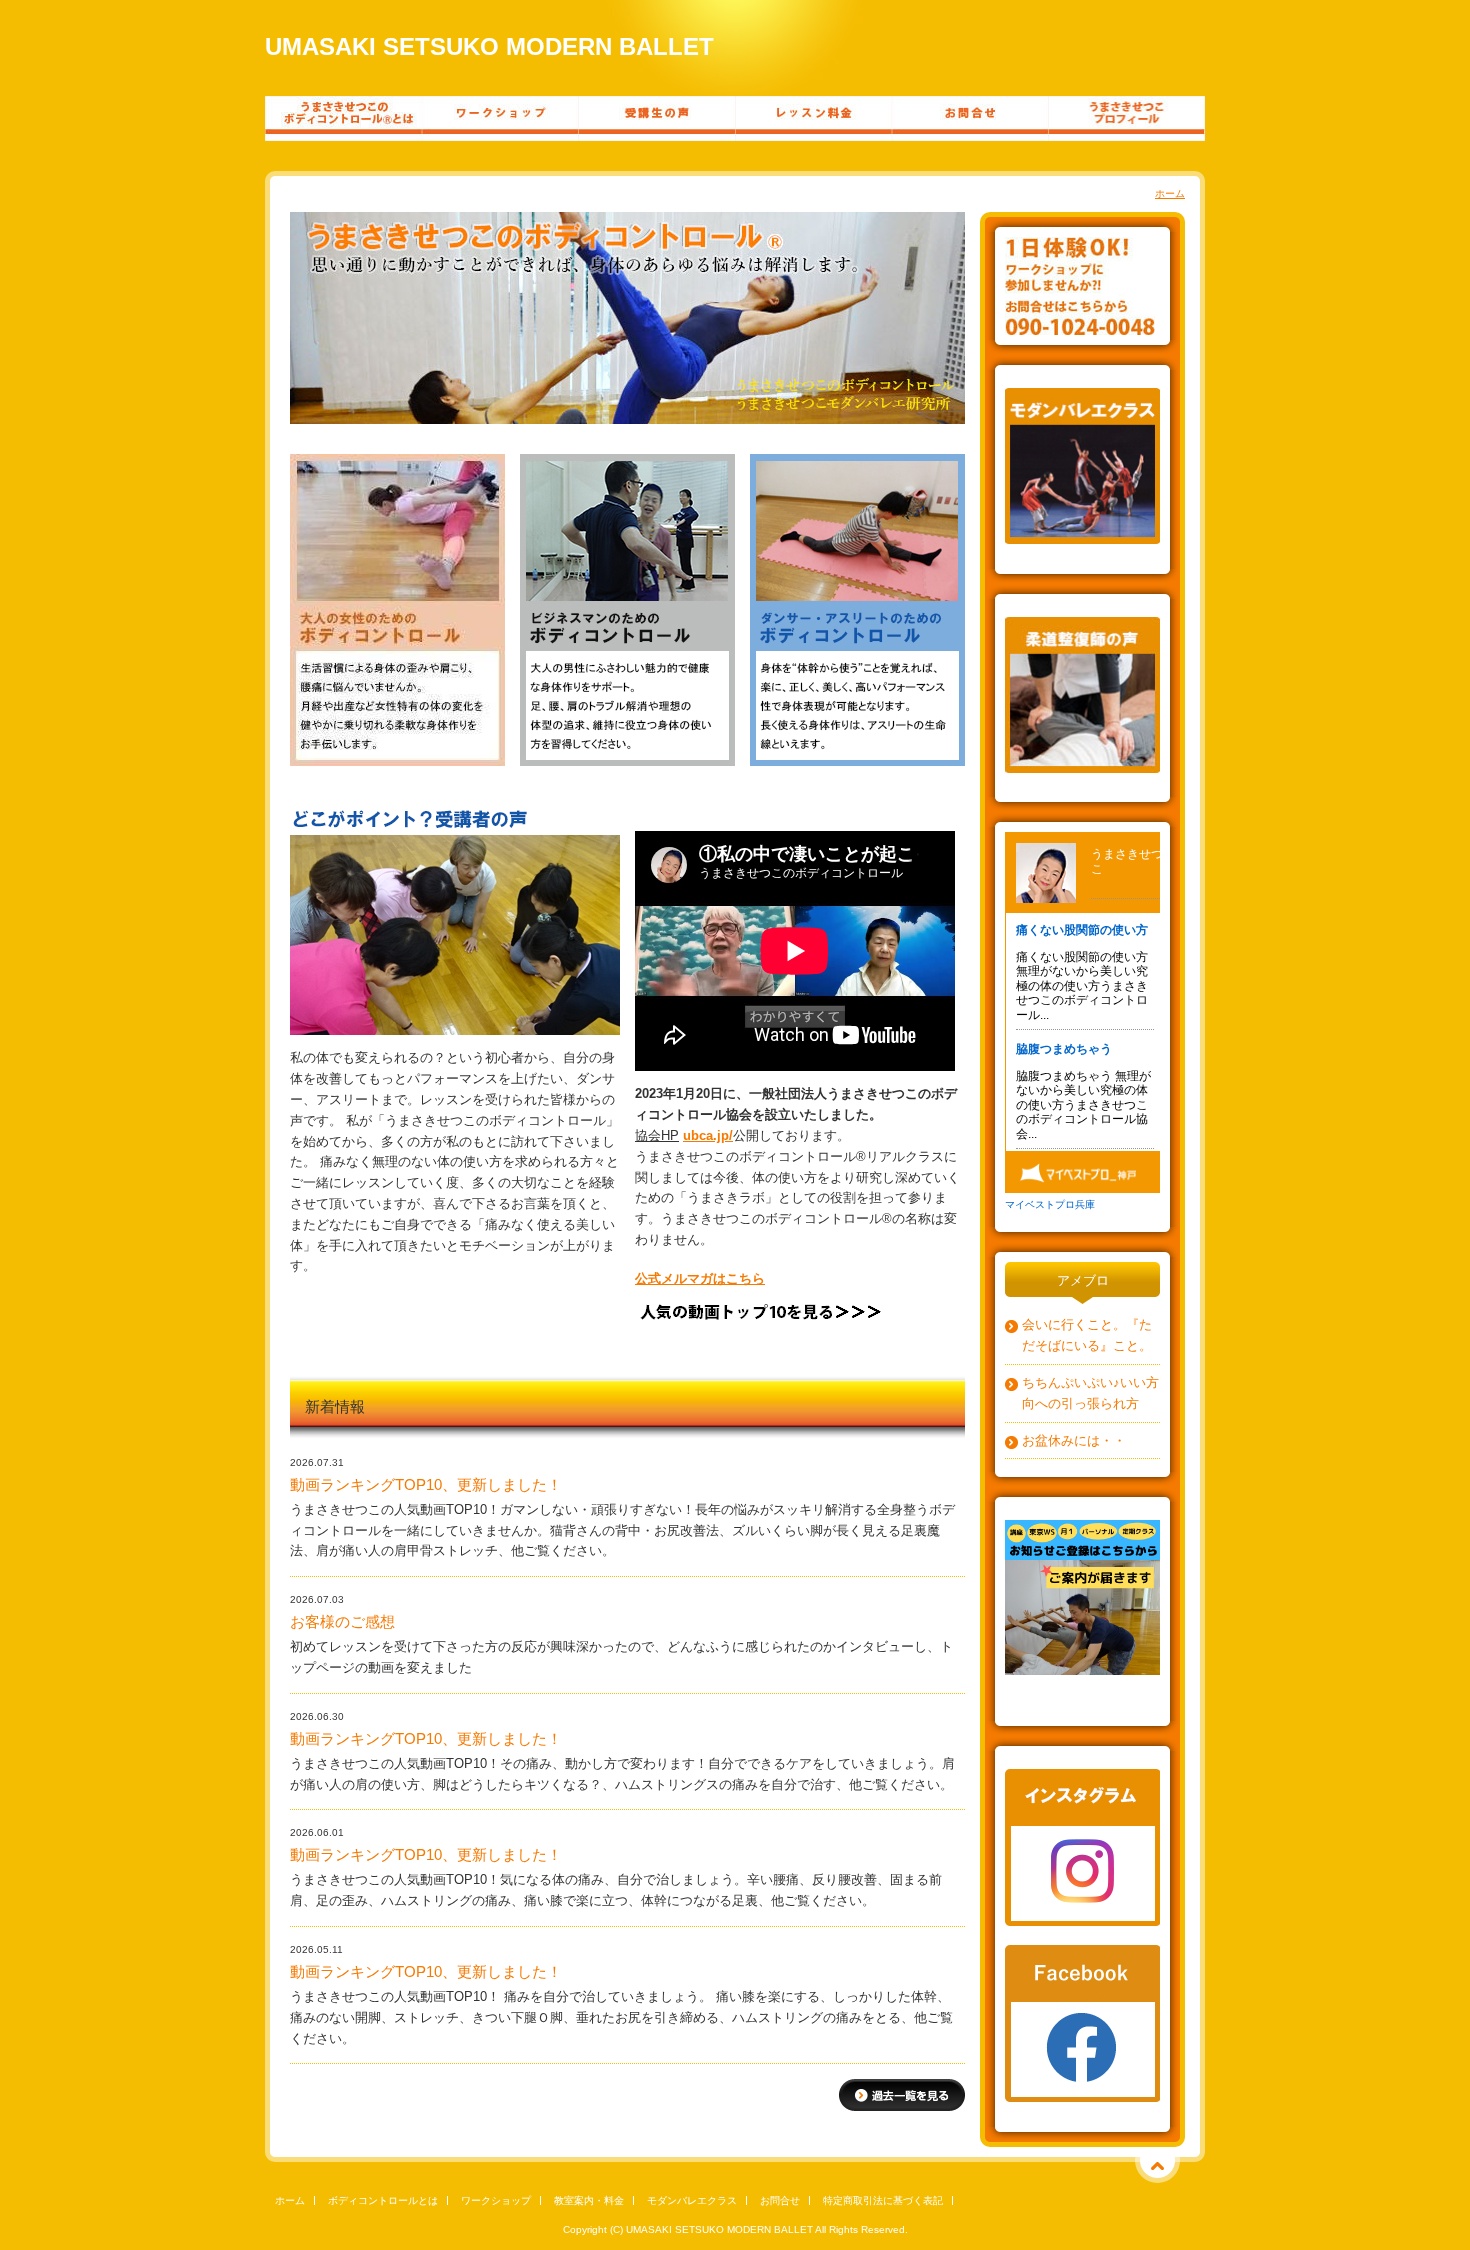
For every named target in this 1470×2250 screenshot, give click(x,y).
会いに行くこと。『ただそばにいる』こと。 (1087, 1335)
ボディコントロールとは (383, 2200)
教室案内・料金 (589, 2200)
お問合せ (780, 2200)
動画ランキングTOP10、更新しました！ (426, 1485)
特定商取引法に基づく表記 (883, 2200)
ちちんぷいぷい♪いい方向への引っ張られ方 (1090, 1393)
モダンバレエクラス (692, 2200)
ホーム (1170, 193)
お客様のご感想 (342, 1622)
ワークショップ (496, 2200)
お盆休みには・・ (1074, 1440)
